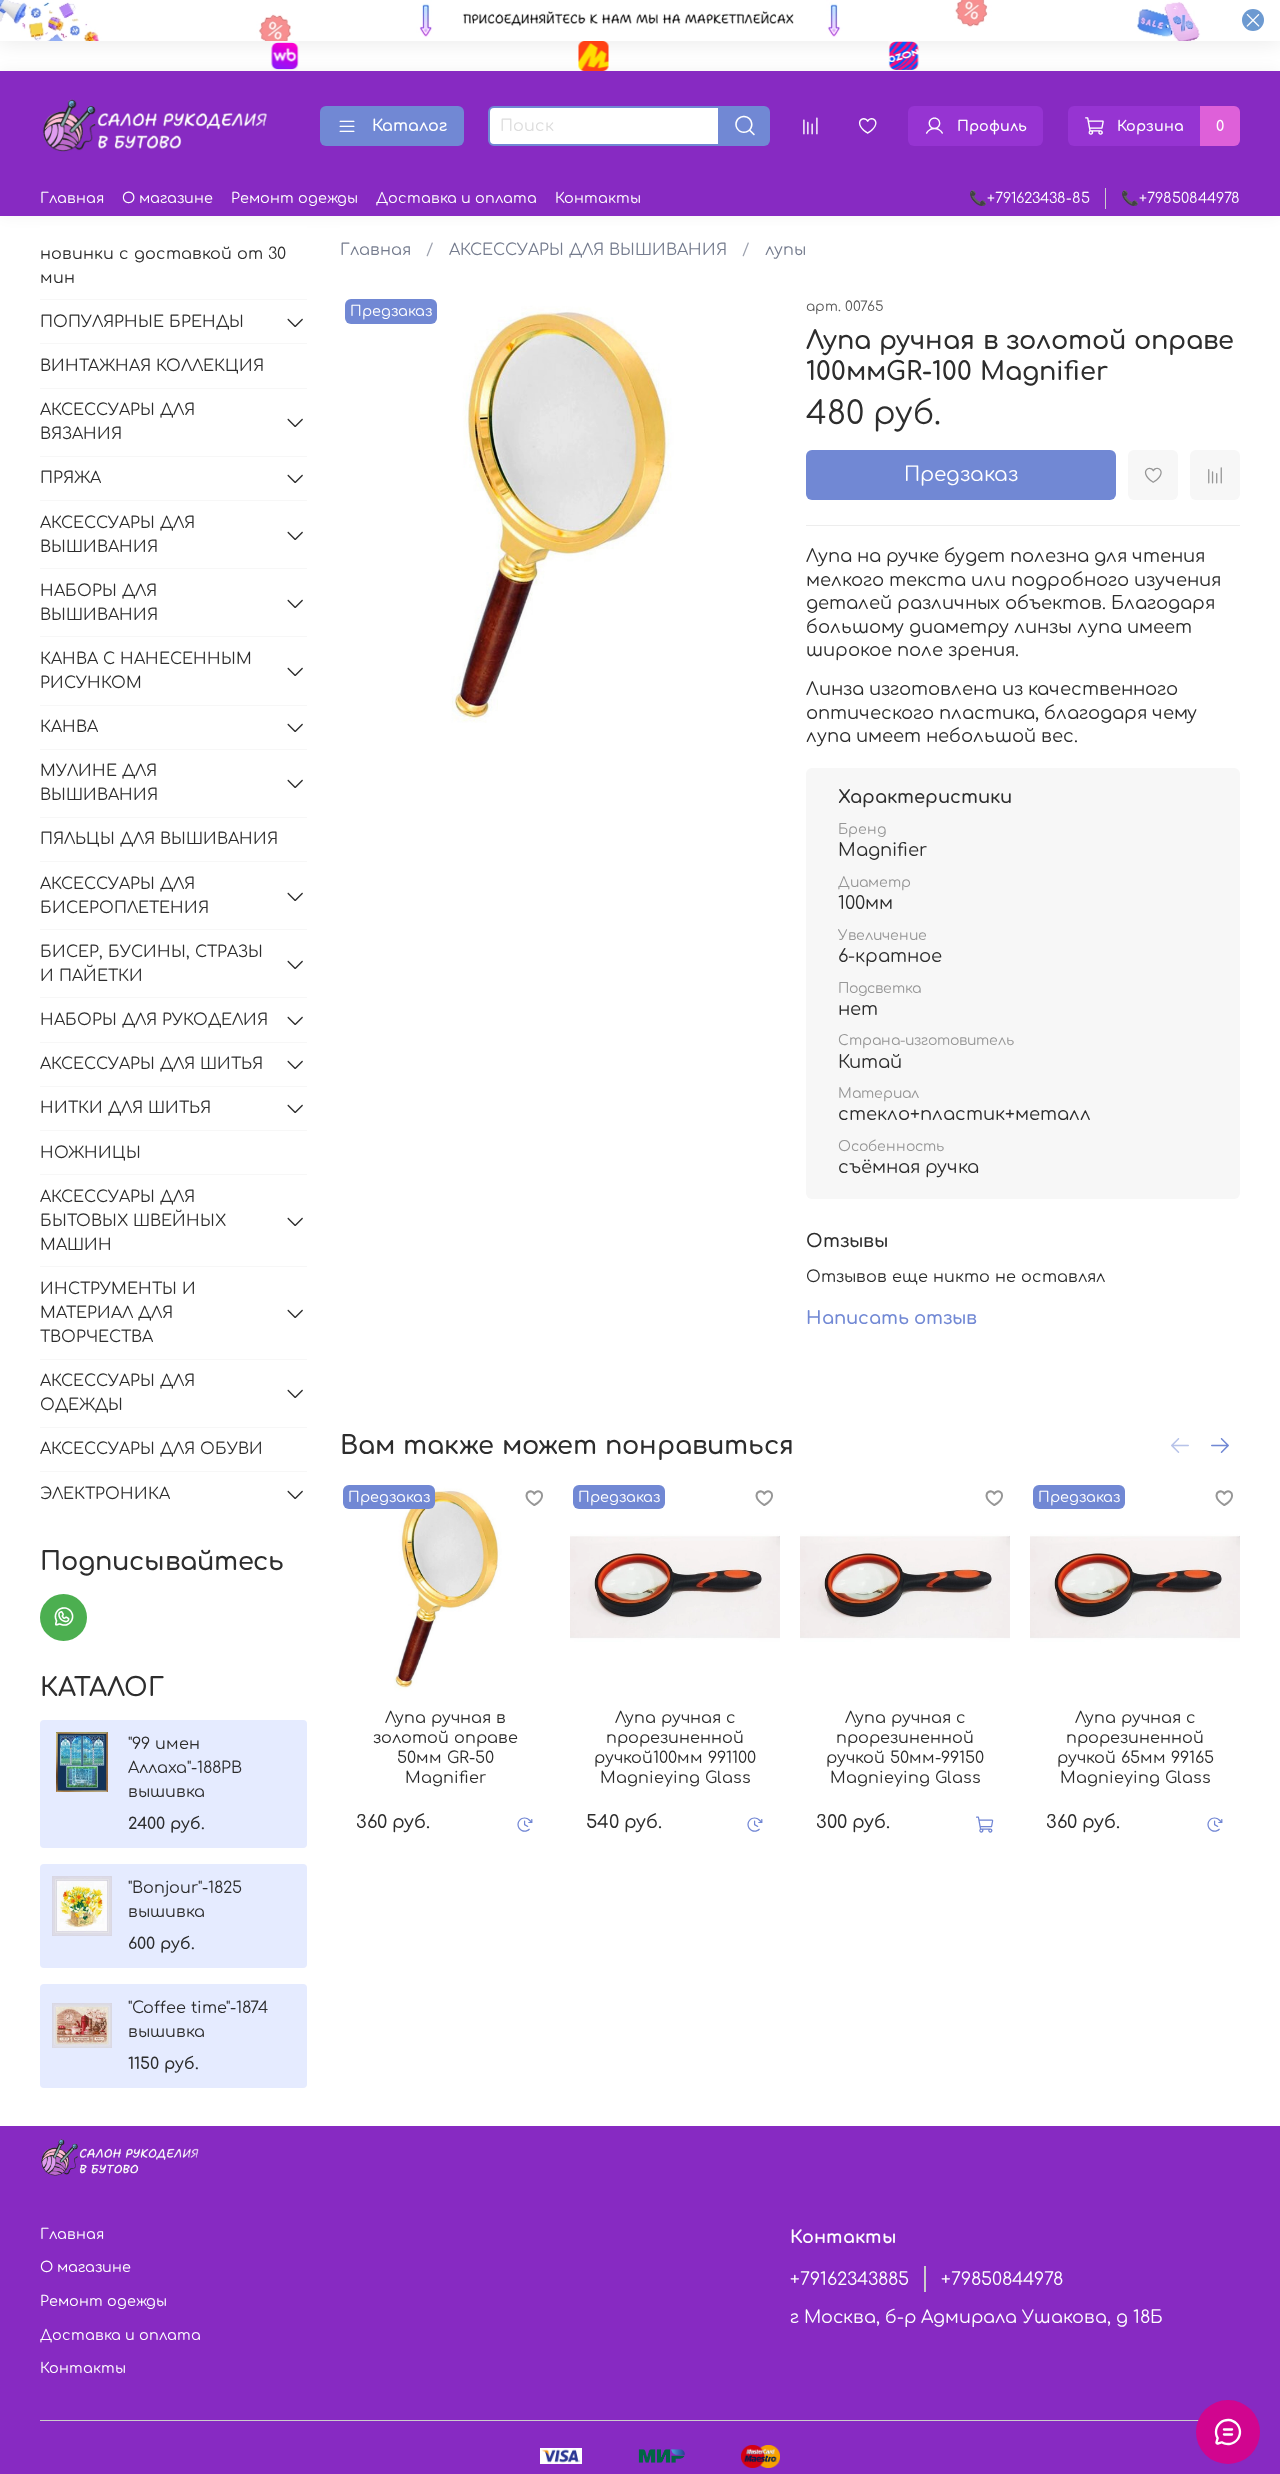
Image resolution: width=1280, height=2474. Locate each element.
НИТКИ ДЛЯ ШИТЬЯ (125, 1108)
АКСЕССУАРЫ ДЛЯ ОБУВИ (151, 1449)
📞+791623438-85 (1029, 198)
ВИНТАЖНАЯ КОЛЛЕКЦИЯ (152, 366)
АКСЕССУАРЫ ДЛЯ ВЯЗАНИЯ (117, 422)
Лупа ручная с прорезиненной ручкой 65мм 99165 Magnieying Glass (1134, 1748)
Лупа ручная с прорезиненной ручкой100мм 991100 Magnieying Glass (675, 1748)
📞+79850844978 (1180, 198)
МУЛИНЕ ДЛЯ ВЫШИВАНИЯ (99, 783)
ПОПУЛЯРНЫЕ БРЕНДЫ (142, 322)
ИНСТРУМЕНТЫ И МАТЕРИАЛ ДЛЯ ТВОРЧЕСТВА (118, 1313)
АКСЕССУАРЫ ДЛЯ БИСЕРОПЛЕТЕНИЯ (124, 896)
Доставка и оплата (456, 198)
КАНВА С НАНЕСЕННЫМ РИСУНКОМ (146, 671)
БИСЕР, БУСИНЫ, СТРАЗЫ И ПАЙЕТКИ (151, 964)
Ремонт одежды (294, 198)
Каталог (409, 126)
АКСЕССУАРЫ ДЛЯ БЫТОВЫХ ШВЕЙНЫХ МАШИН (133, 1221)
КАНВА (69, 727)
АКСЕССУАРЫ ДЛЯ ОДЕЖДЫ (117, 1393)
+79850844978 (1002, 2279)
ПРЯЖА (70, 478)
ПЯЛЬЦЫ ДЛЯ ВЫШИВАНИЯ (159, 839)
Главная (72, 198)
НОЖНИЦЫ (90, 1153)
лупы (785, 250)
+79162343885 (849, 2279)
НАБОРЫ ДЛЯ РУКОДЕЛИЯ (154, 1020)
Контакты (598, 198)
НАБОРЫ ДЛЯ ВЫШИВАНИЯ (99, 603)
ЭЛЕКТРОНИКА (105, 1494)
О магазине (167, 198)
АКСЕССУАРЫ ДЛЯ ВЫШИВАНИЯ (588, 250)
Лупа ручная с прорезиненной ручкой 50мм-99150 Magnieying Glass (905, 1748)
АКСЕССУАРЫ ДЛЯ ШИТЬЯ (151, 1064)
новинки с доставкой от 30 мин (163, 266)
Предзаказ (961, 474)
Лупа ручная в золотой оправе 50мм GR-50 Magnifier (444, 1748)
